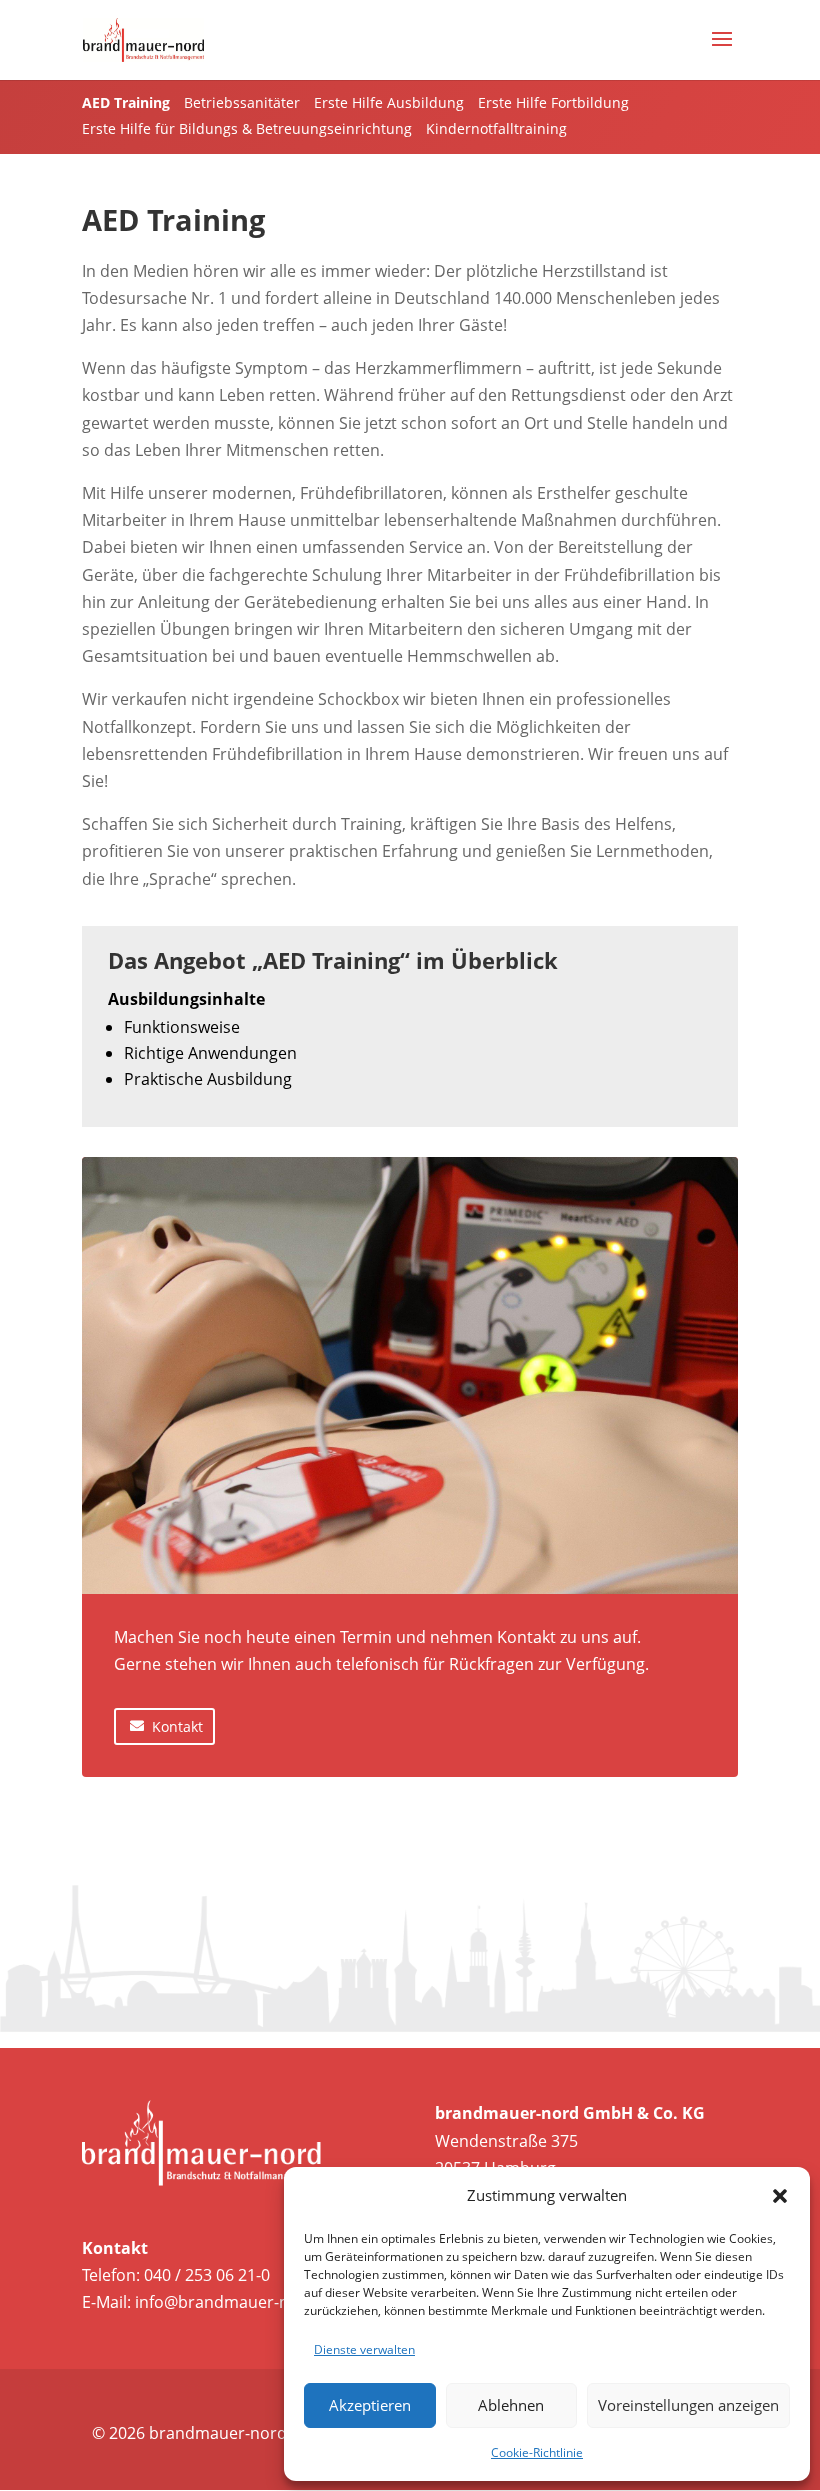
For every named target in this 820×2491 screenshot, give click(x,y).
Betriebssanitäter (242, 102)
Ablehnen (511, 2405)
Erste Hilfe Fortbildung (553, 102)
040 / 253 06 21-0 (207, 2275)
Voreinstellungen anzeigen (688, 2405)
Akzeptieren (370, 2405)
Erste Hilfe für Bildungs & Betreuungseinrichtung (247, 128)
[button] (780, 2196)
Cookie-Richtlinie (537, 2452)
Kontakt (177, 1726)
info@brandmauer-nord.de (237, 2302)
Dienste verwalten (364, 2349)
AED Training (126, 102)
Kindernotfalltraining (496, 128)
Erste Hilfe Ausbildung (389, 102)
